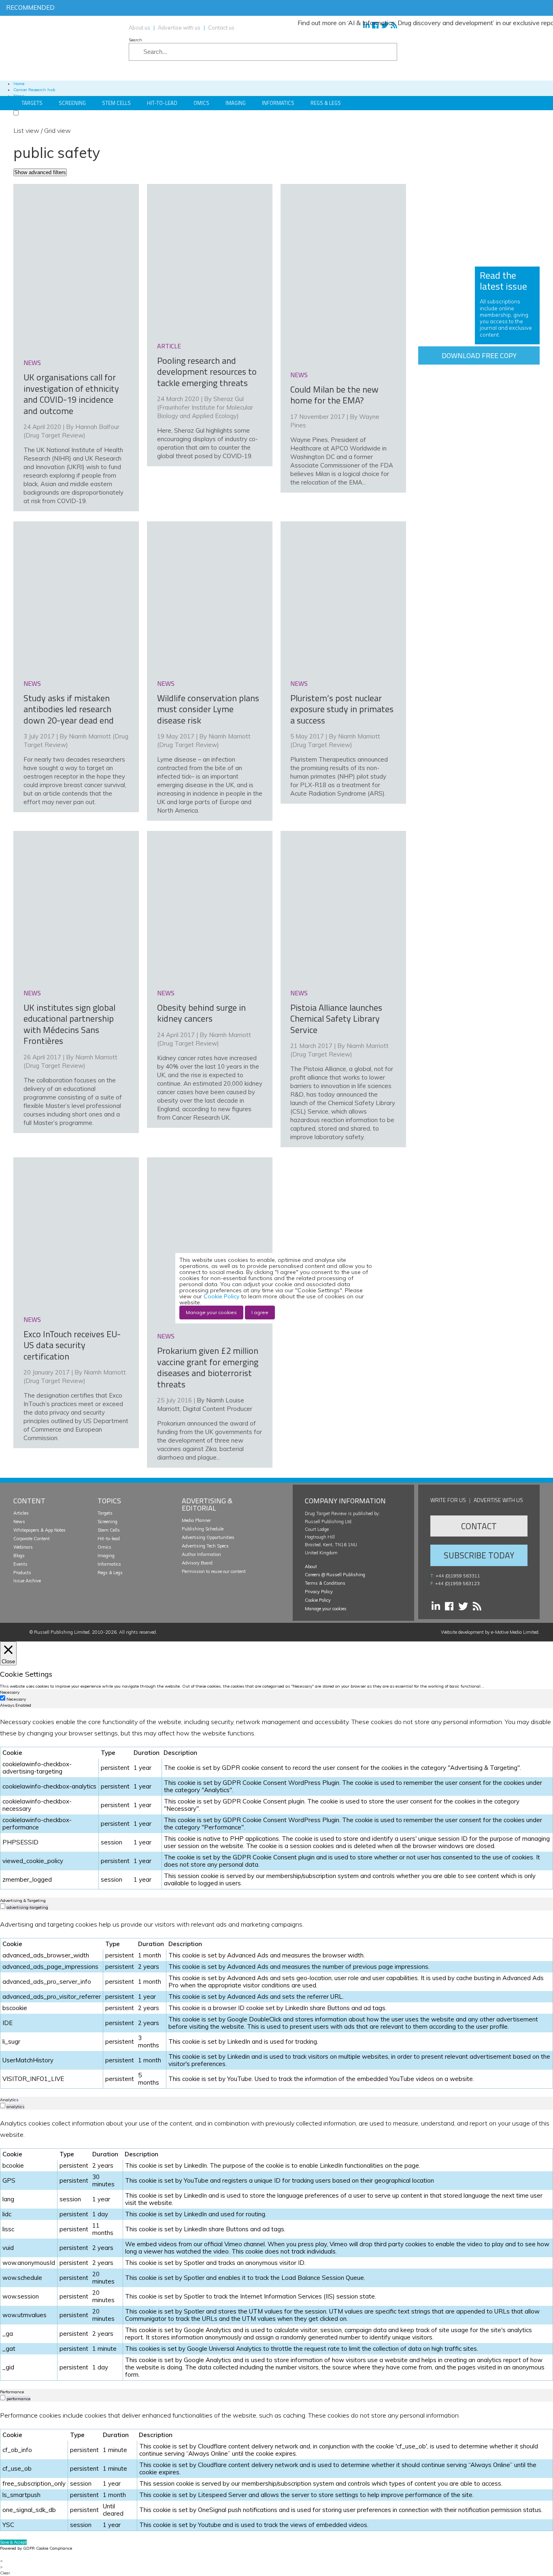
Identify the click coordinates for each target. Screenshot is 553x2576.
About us (139, 28)
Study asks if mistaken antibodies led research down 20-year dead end (69, 709)
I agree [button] (260, 1312)
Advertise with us (179, 28)
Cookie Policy (318, 1600)
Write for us (448, 1500)
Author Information (201, 1554)
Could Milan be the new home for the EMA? (334, 395)
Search (135, 40)
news (32, 363)
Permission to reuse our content (214, 1571)
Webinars (23, 1547)
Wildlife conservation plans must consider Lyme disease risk (208, 709)
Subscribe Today (479, 1555)
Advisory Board (197, 1563)
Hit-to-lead (109, 1539)
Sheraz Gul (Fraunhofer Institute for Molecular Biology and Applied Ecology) (205, 407)
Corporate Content (32, 1539)
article (169, 346)
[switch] (3, 1906)
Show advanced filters (40, 172)
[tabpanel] (276, 1803)
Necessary (16, 1699)
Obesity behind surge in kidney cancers (201, 1013)
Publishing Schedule (203, 1529)
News (19, 1522)
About (311, 1567)
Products (22, 1573)
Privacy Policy (319, 1592)
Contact (479, 1526)
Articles (21, 1513)
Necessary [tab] (10, 1692)
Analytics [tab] (9, 2100)
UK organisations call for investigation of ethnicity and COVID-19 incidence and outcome (71, 394)
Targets (32, 103)
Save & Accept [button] (13, 2542)
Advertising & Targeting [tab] (23, 1901)
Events (20, 1564)
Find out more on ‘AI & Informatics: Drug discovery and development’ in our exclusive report (391, 23)
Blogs (19, 1556)
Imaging (236, 103)
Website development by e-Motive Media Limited (490, 1632)
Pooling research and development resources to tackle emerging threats (207, 372)
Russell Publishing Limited (62, 1632)
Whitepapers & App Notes (39, 1530)
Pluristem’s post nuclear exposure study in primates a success (342, 709)
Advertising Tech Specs (205, 1546)
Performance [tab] (12, 2392)
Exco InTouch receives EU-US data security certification (72, 1345)
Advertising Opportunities (208, 1537)
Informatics (278, 103)
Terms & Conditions (325, 1583)
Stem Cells (116, 103)
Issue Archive (27, 1581)
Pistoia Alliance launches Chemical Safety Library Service (336, 1019)
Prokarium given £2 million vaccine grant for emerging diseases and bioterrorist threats (208, 1367)
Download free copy (479, 355)
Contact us (221, 28)
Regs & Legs (326, 103)
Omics (201, 103)
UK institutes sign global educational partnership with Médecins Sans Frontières (69, 1024)
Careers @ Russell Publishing (335, 1575)
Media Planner (196, 1520)
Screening (72, 103)
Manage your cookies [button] (326, 1609)
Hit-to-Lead (162, 103)
